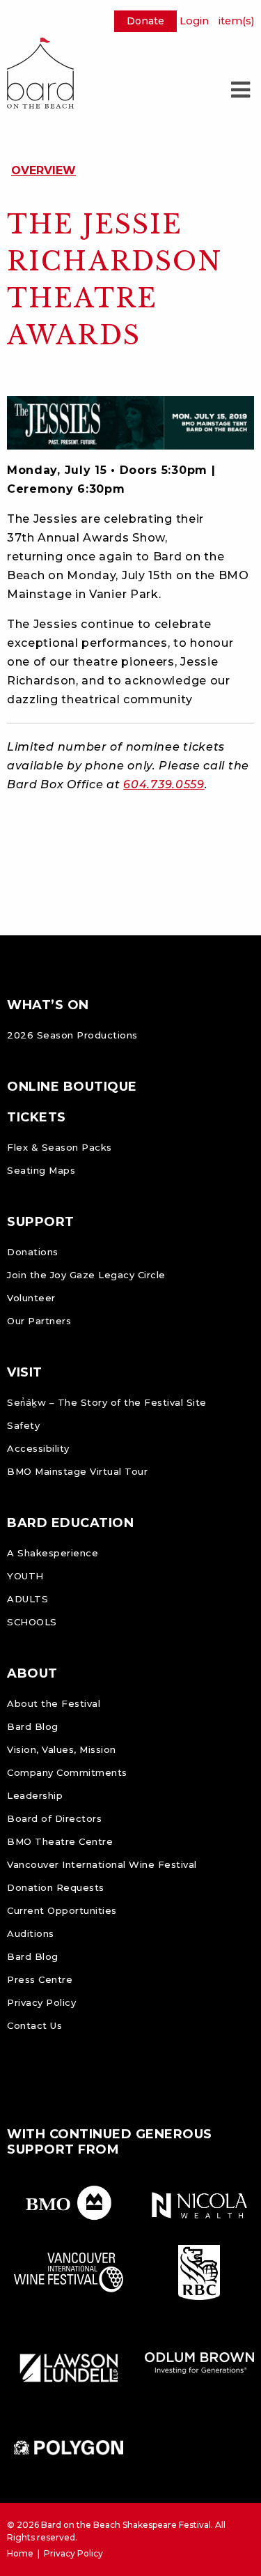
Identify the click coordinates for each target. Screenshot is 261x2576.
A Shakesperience (53, 1553)
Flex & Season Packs (60, 1147)
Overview (43, 170)
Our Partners (39, 1321)
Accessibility (38, 1448)
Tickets (37, 1117)
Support (41, 1222)
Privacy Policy (41, 2002)
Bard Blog (33, 1726)
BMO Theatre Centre (60, 1841)
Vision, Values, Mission (62, 1749)
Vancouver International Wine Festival (102, 1864)
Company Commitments (67, 1772)
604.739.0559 (164, 784)
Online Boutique (72, 1087)
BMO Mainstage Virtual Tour (77, 1471)
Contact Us (34, 2025)
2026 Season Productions (72, 1035)
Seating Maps (41, 1170)
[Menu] (240, 90)
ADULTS (27, 1599)
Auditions (31, 1933)
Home (20, 2553)
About (32, 1673)
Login (194, 21)
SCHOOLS (32, 1622)
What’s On (48, 1005)
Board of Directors (54, 1818)
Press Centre (40, 1979)
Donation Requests (56, 1887)
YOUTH (25, 1576)
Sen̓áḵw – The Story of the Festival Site (107, 1402)
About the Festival (54, 1703)
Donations (33, 1252)
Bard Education (70, 1523)
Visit (25, 1372)
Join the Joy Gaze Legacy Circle (86, 1275)
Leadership (35, 1795)
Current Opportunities (62, 1910)
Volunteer (31, 1298)
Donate (145, 21)
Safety (23, 1425)
